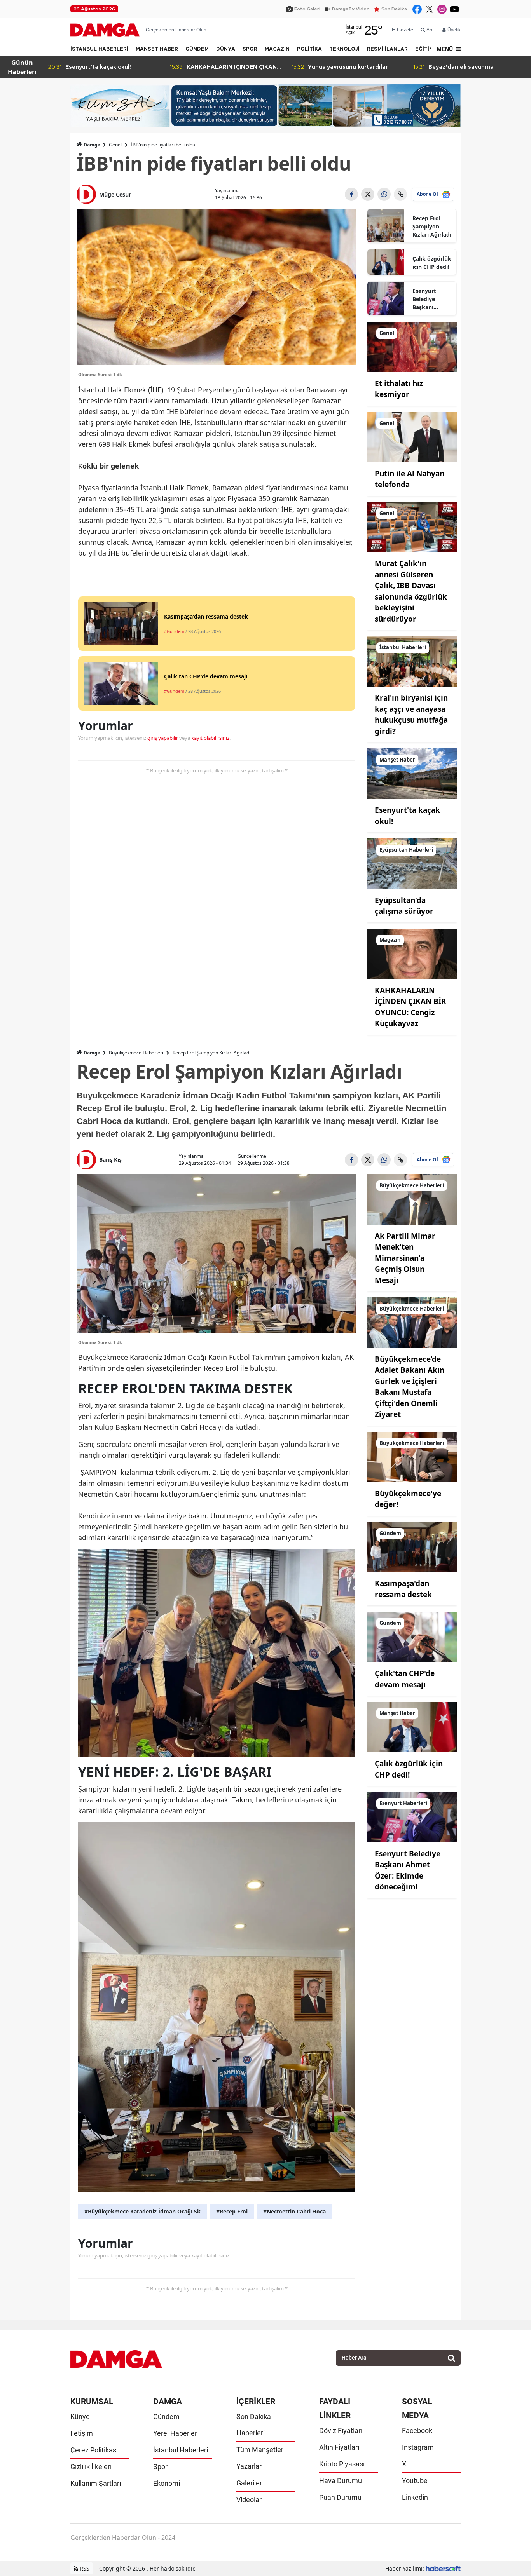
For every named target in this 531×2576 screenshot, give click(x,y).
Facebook (417, 2430)
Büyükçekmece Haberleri (136, 1053)
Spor (160, 2467)
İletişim (82, 2433)
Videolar (249, 2500)
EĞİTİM (424, 49)
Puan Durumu (340, 2497)
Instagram (418, 2447)
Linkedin (415, 2497)
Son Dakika (394, 9)
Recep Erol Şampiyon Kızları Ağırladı (432, 226)
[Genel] (412, 346)
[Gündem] (412, 1546)
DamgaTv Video (351, 9)
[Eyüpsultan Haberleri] (412, 863)
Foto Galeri (307, 9)
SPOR (250, 49)
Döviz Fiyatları (341, 2430)
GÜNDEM (197, 49)
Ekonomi (167, 2483)
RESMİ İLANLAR (387, 49)
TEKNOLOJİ (344, 49)
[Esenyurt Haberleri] (412, 1816)
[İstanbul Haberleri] (412, 661)
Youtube (415, 2481)
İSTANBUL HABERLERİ (99, 49)
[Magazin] (412, 953)
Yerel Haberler (175, 2433)
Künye (80, 2417)
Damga (92, 145)
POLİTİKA (309, 49)
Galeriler (249, 2483)
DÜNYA (226, 49)
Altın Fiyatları (339, 2447)
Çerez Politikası (94, 2450)
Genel (115, 145)
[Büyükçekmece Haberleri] (412, 1199)
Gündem (166, 2417)
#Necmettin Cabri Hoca (294, 2211)
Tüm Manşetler (260, 2450)
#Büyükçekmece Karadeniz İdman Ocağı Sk (142, 2211)
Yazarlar (249, 2466)
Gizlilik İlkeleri (91, 2467)
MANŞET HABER (157, 49)
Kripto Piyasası (342, 2464)
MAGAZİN (277, 49)
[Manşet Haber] (412, 773)
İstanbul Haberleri (181, 2450)
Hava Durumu (341, 2481)
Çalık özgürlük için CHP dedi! (432, 263)
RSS (84, 2568)
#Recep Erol (232, 2211)
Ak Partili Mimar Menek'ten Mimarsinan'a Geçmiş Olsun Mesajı (405, 1258)
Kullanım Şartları (96, 2483)
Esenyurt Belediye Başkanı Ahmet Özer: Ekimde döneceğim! (429, 299)
